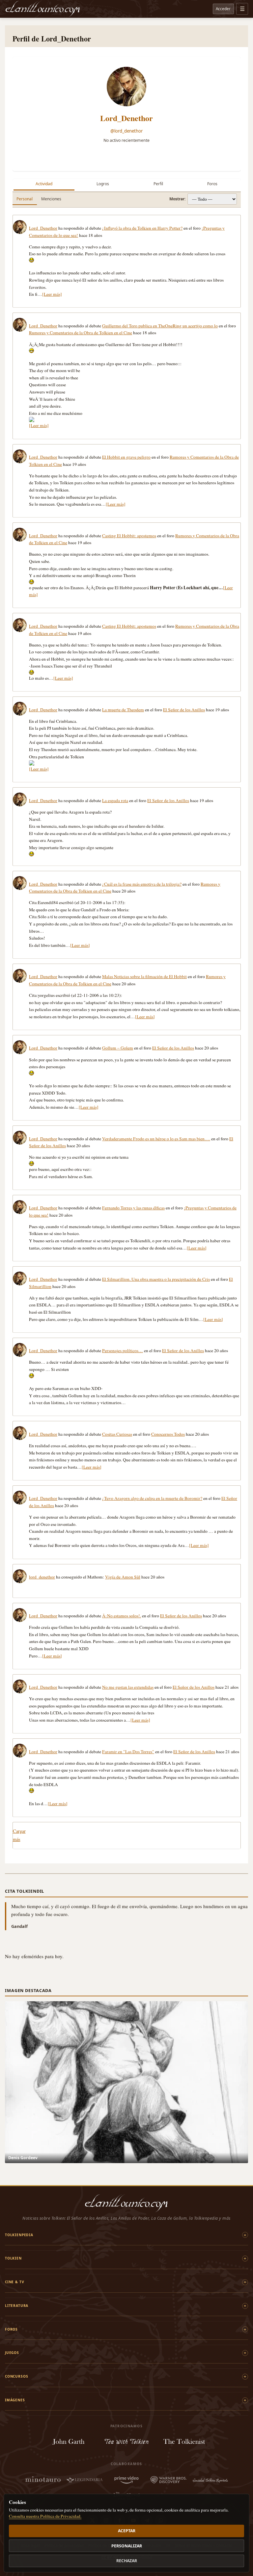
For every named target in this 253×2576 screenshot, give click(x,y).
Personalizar (127, 2546)
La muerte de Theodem (123, 710)
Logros (103, 184)
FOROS (11, 2329)
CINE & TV (14, 2282)
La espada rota (115, 800)
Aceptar (127, 2531)
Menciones (51, 199)
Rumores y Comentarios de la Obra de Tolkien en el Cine (81, 333)
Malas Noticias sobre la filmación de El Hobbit (144, 976)
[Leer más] (52, 294)
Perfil (158, 184)
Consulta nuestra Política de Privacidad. (45, 2516)
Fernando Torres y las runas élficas (133, 1208)
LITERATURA (17, 2306)
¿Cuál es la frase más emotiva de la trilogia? (142, 884)
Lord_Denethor (126, 118)
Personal (25, 199)
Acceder (223, 9)
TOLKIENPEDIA (19, 2235)
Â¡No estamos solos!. (122, 1616)
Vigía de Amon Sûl (123, 1577)
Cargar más (19, 1835)
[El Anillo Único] (43, 9)
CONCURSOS (16, 2376)
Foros (212, 184)
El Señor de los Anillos (184, 710)
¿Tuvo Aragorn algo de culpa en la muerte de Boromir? (152, 1498)
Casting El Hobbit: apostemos (129, 536)
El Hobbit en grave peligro (126, 457)
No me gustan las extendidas (128, 1687)
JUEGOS (12, 2353)
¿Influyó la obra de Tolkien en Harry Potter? (142, 228)
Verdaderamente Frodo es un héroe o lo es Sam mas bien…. (156, 1139)
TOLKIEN (13, 2258)
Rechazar (127, 2561)
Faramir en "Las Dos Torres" (128, 1752)
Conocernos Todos (168, 1434)
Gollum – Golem (118, 1048)
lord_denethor (42, 1577)
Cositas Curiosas (117, 1434)
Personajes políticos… (123, 1351)
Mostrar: (177, 199)
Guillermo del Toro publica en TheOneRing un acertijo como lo (160, 326)
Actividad (44, 184)
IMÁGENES (15, 2400)
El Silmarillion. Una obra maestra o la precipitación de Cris (156, 1279)
